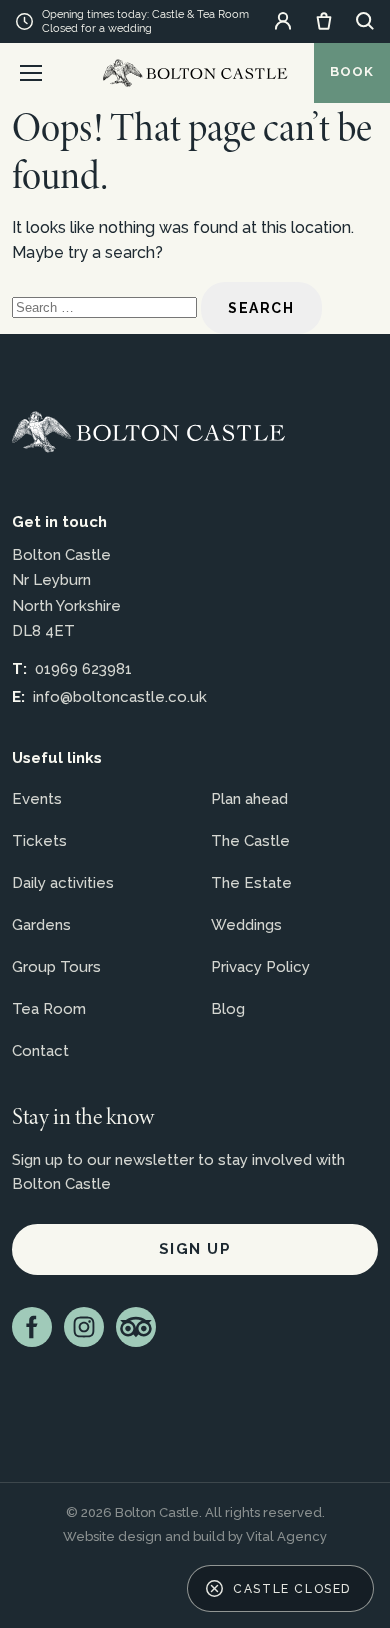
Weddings (246, 925)
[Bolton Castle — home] (148, 432)
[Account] (283, 21)
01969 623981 (83, 669)
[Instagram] (84, 1327)
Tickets (39, 841)
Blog (228, 1009)
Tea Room (49, 1009)
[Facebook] (32, 1327)
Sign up (195, 1249)
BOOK (352, 71)
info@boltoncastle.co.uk (120, 697)
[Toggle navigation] (31, 73)
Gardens (41, 925)
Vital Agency (286, 1536)
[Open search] (365, 21)
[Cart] (324, 21)
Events (37, 799)
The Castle (250, 841)
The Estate (251, 883)
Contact (40, 1051)
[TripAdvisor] (136, 1327)
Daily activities (63, 883)
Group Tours (56, 967)
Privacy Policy (260, 967)
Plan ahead (249, 799)
